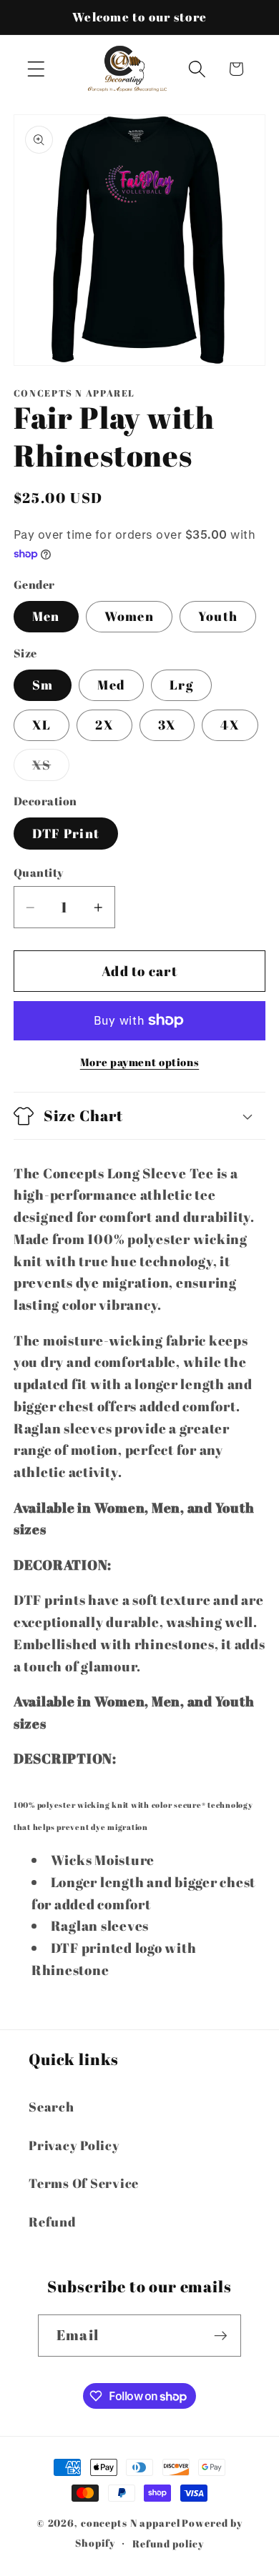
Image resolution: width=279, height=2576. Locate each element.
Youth (218, 616)
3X (167, 725)
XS (51, 768)
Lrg (181, 685)
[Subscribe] (221, 2335)
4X (230, 725)
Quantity (39, 872)
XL (42, 725)
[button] (36, 69)
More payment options (140, 1062)
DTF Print (66, 833)
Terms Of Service (84, 2183)
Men (46, 616)
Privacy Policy (74, 2145)
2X (104, 725)
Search (52, 2107)
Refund (53, 2222)
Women (129, 616)
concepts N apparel (131, 2523)
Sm (43, 685)
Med (111, 685)
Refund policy (168, 2543)
